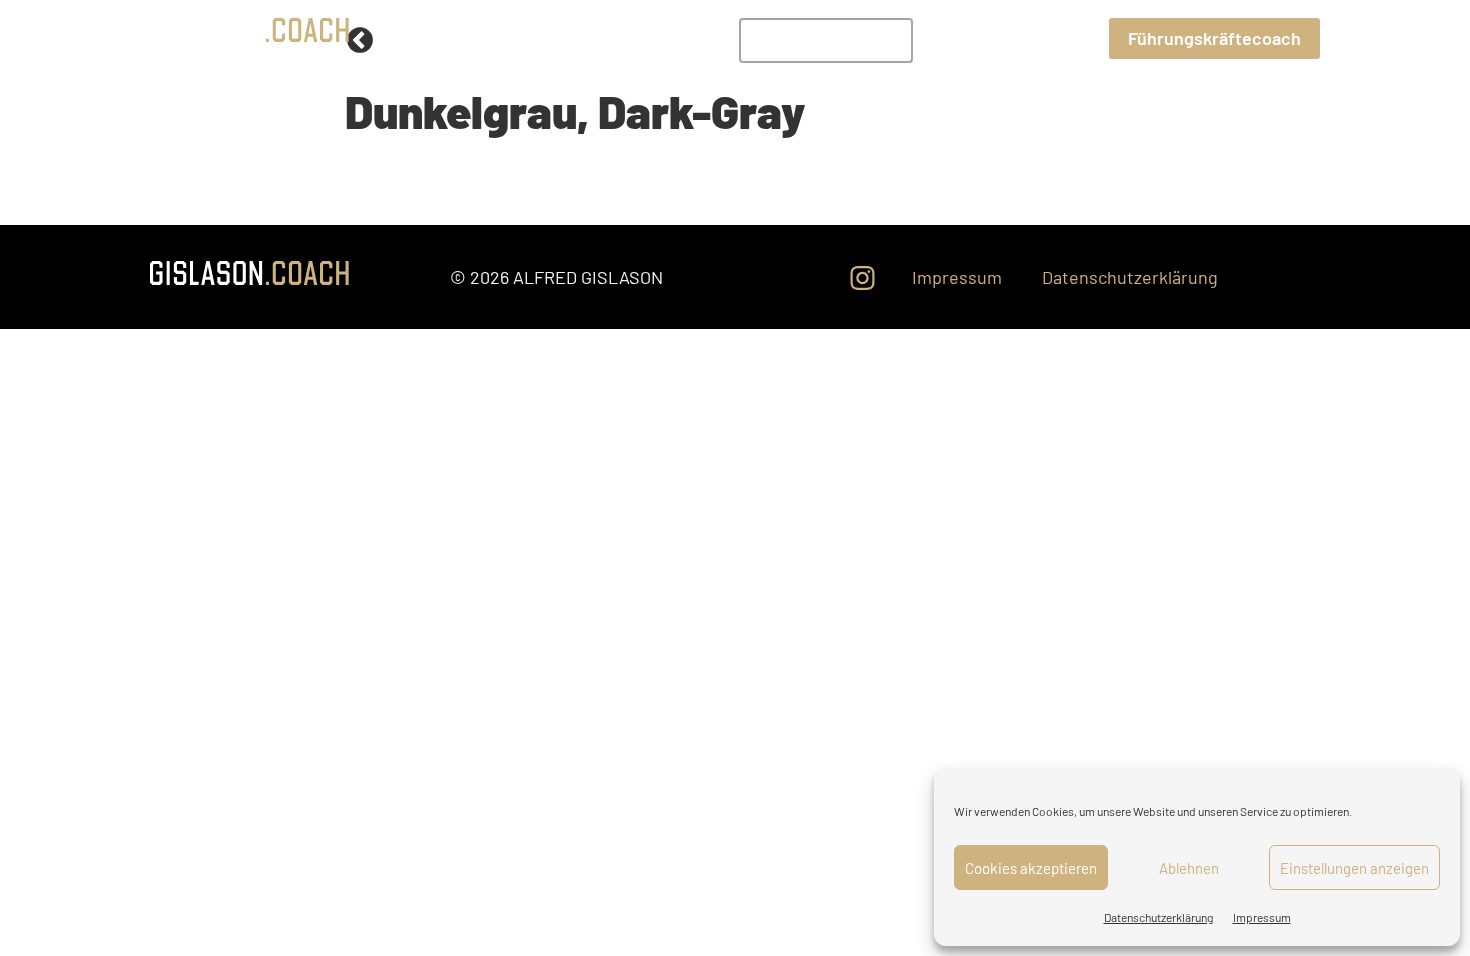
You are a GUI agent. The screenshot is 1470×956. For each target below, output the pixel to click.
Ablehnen (1189, 868)
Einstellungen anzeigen (1354, 868)
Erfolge (960, 37)
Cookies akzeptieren (1031, 868)
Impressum (1262, 917)
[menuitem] (825, 40)
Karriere (1058, 37)
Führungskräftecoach (1214, 38)
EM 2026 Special (825, 40)
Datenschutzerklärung (1158, 917)
